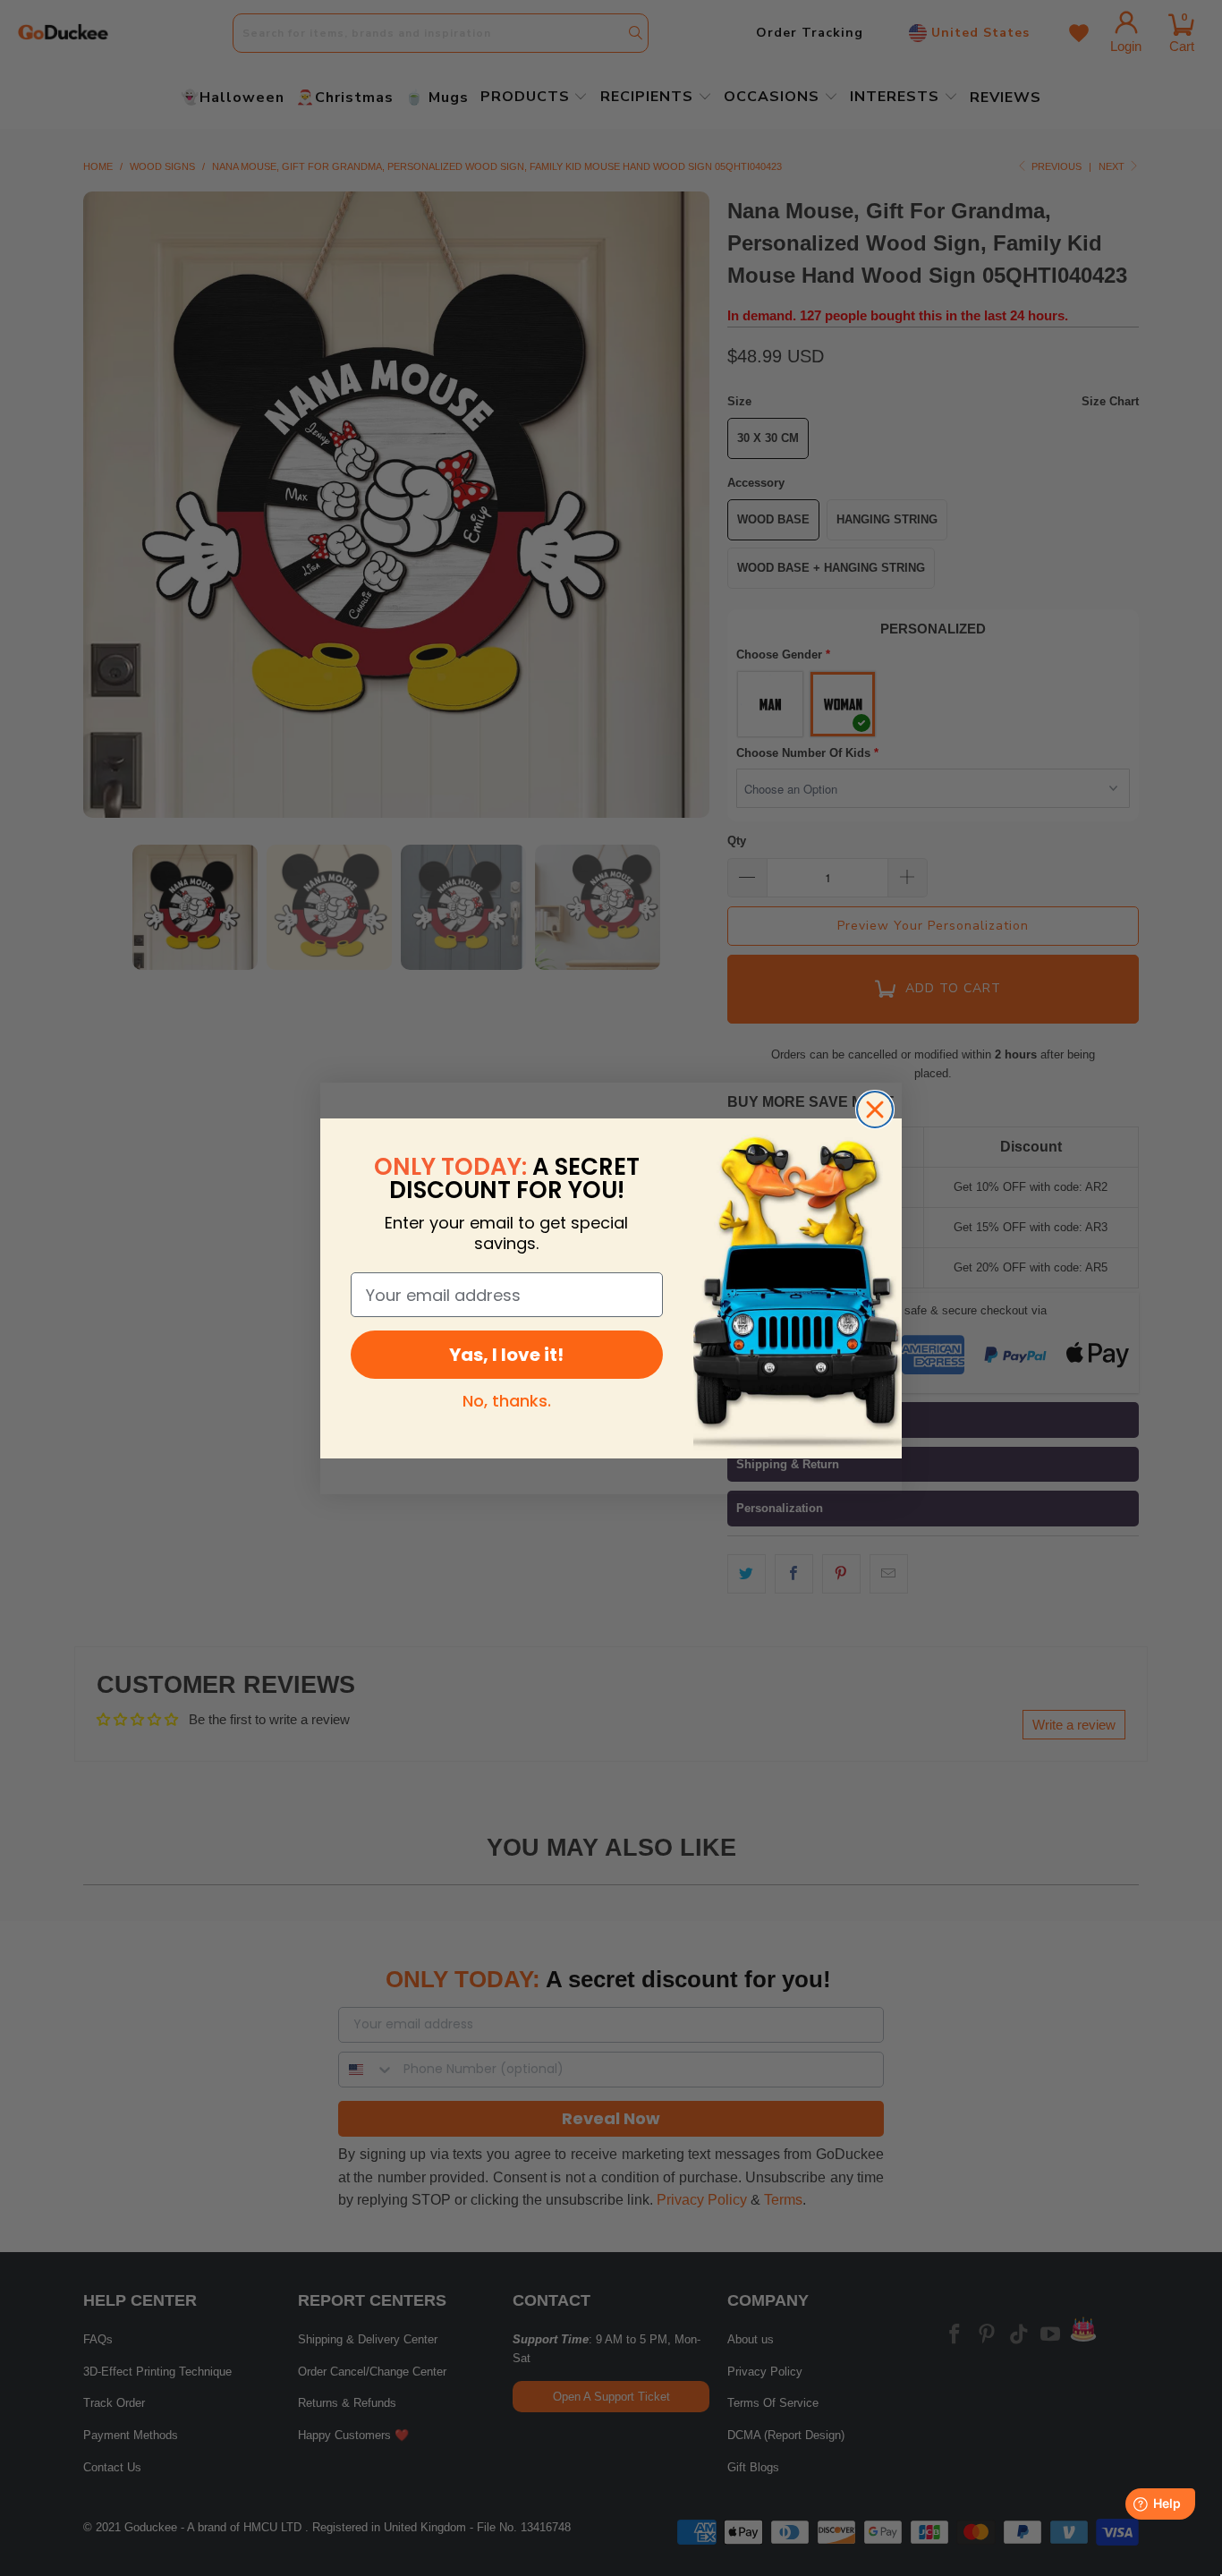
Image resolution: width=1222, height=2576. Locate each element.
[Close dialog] (875, 1109)
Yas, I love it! (506, 1355)
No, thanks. (507, 1401)
